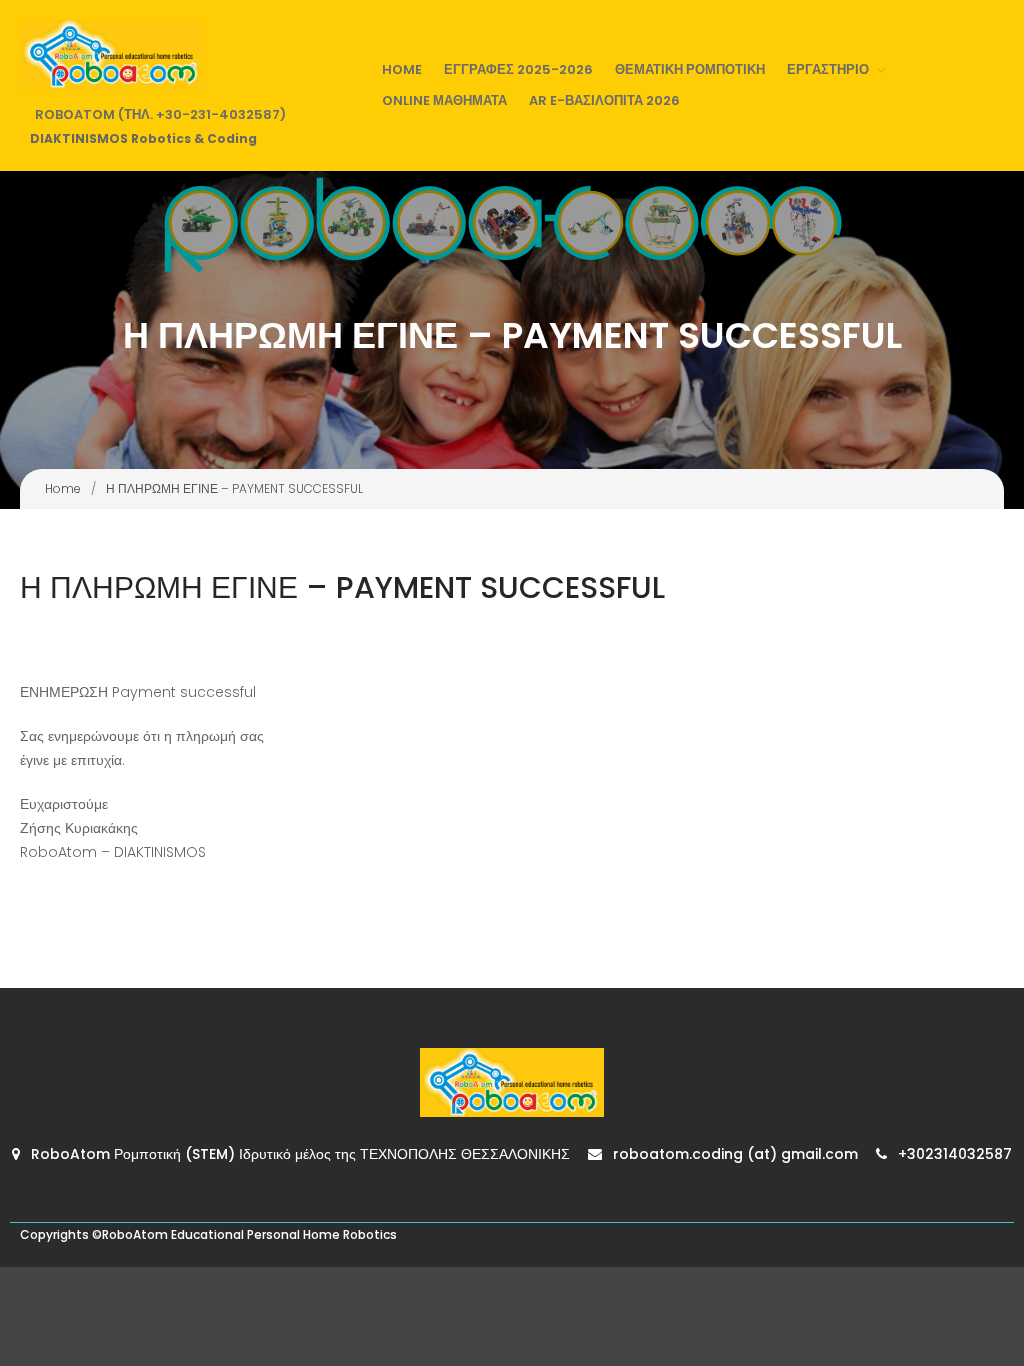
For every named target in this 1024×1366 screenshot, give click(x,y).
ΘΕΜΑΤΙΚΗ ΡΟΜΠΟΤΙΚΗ (690, 69)
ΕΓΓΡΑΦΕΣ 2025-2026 (518, 69)
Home (402, 69)
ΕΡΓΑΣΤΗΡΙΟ (828, 69)
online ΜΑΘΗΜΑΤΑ (444, 100)
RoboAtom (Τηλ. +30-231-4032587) (160, 114)
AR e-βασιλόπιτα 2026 (604, 100)
